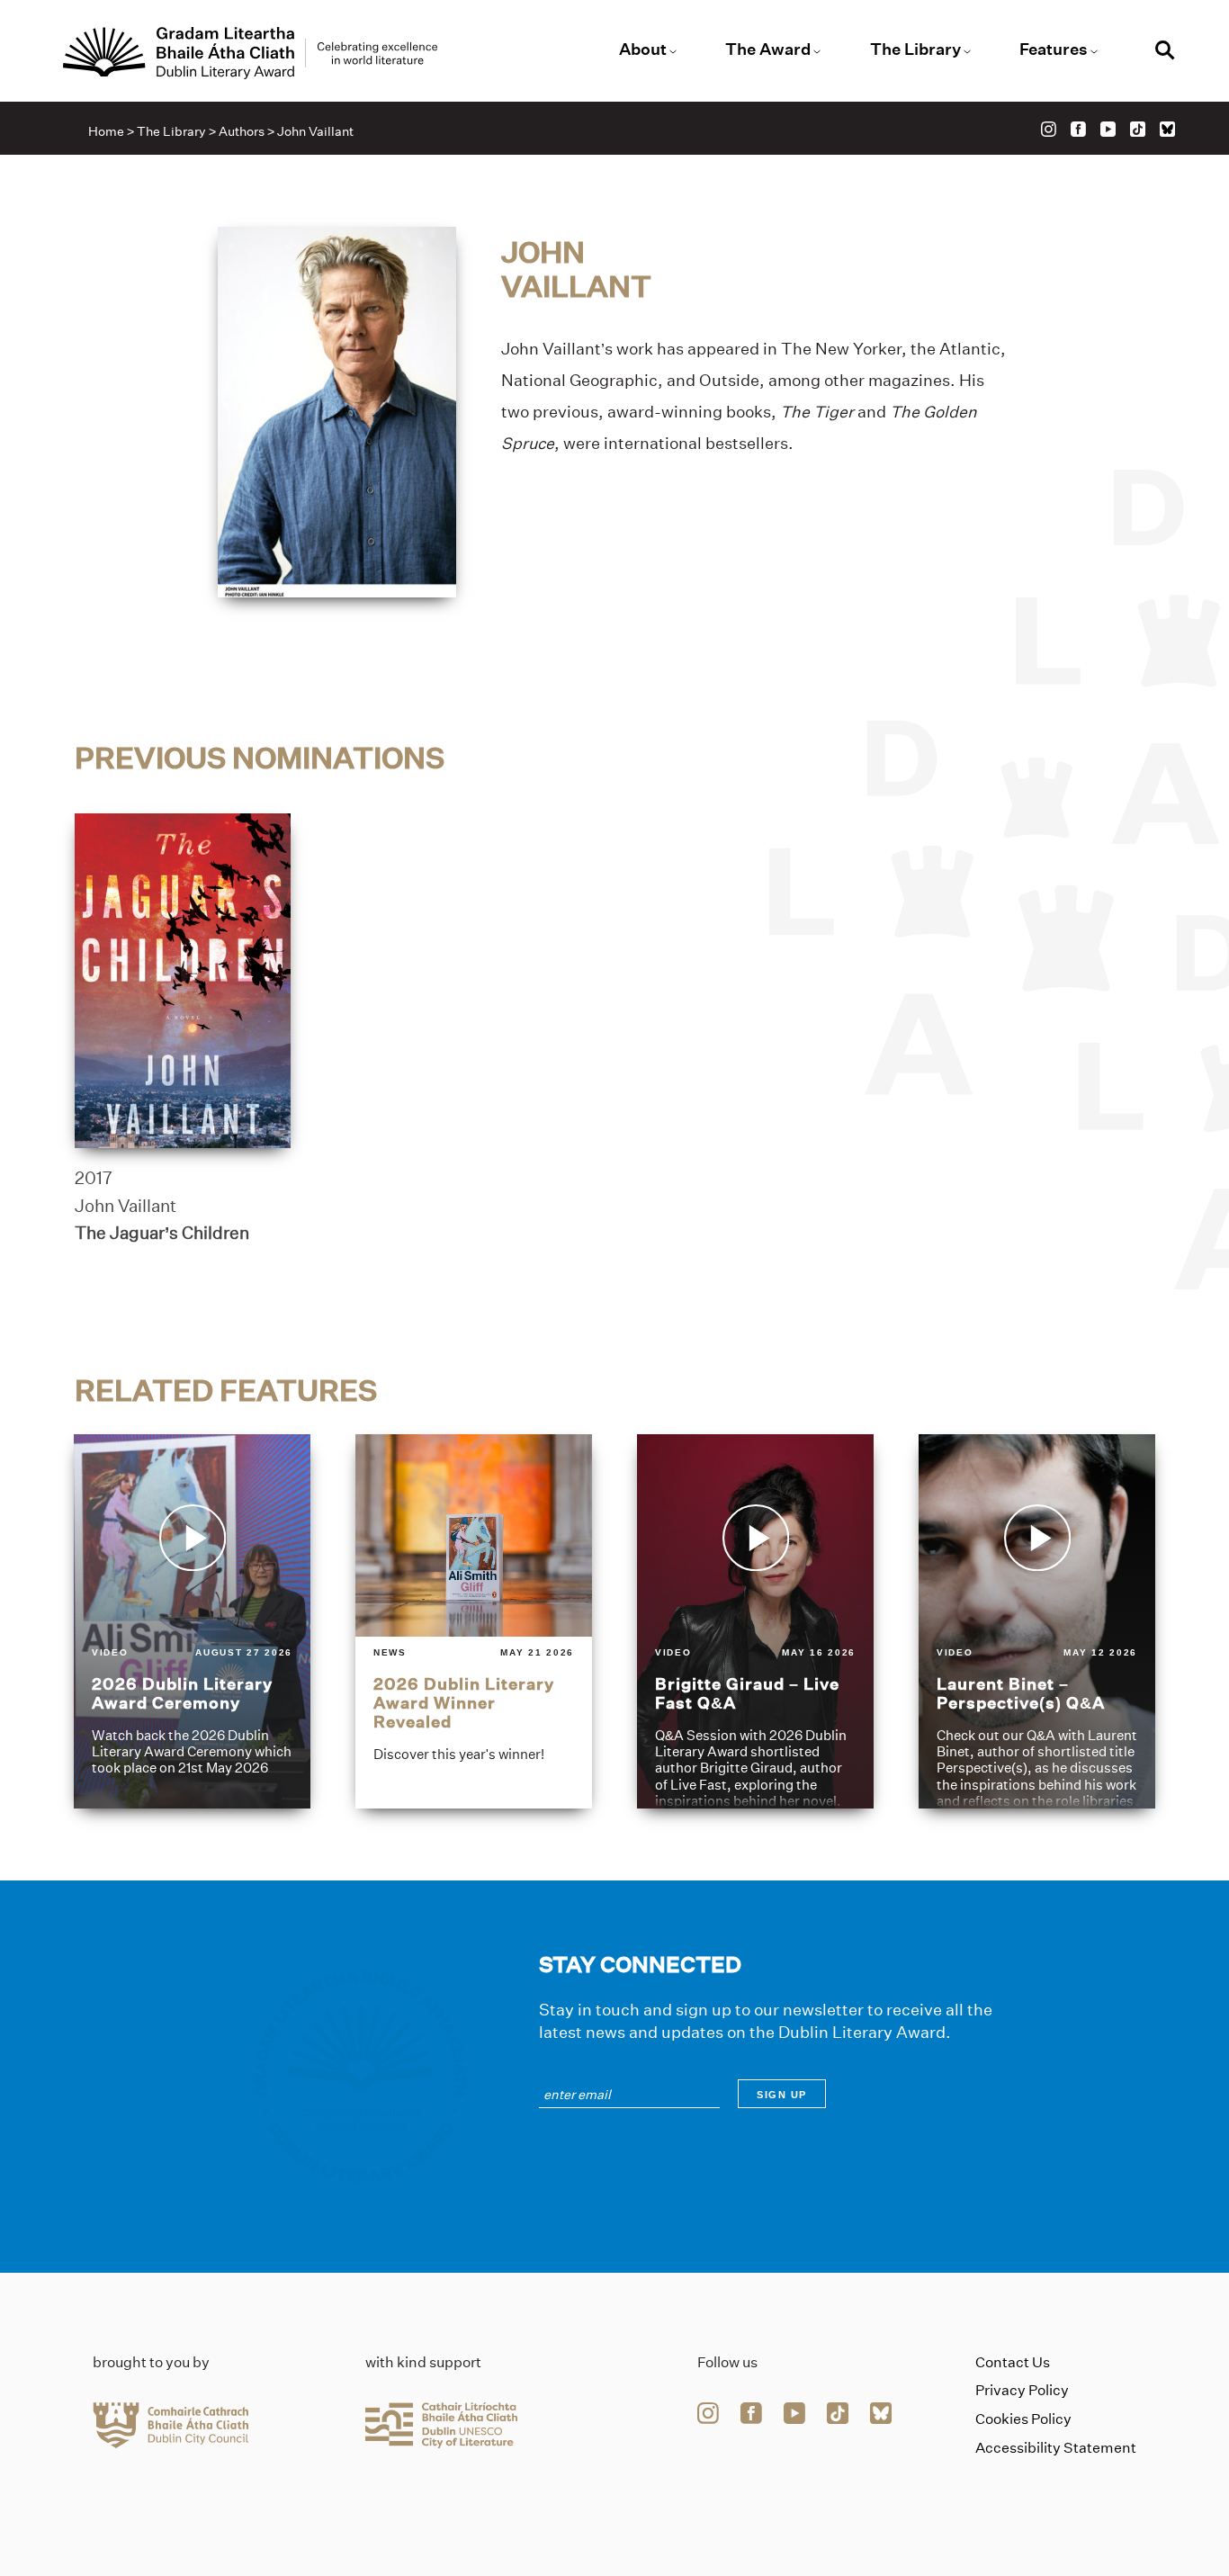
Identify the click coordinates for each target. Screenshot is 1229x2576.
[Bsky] (1167, 129)
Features (1054, 49)
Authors (242, 131)
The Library (915, 49)
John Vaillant (126, 1206)
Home (106, 131)
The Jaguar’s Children (162, 1233)
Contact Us (1013, 2362)
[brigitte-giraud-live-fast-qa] (755, 1621)
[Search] (1165, 53)
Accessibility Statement (1056, 2448)
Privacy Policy (1022, 2390)
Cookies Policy (1023, 2419)
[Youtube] (1108, 129)
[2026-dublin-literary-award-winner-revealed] (474, 1621)
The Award (768, 49)
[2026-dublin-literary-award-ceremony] (192, 1621)
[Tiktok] (1138, 129)
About (643, 49)
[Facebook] (1078, 129)
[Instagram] (1049, 129)
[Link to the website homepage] (250, 53)
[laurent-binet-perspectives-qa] (1037, 1621)
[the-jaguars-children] (183, 981)
